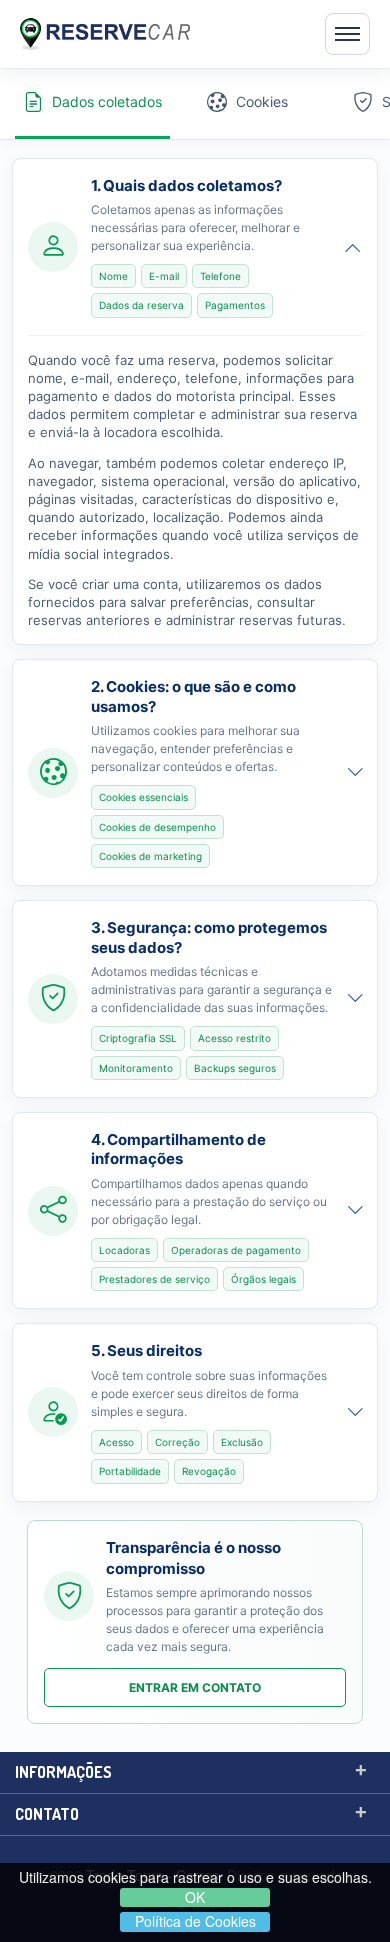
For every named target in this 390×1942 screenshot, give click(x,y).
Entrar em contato (195, 1687)
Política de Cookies (195, 1921)
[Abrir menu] (347, 34)
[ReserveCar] (105, 33)
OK (195, 1897)
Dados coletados (107, 101)
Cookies (262, 101)
